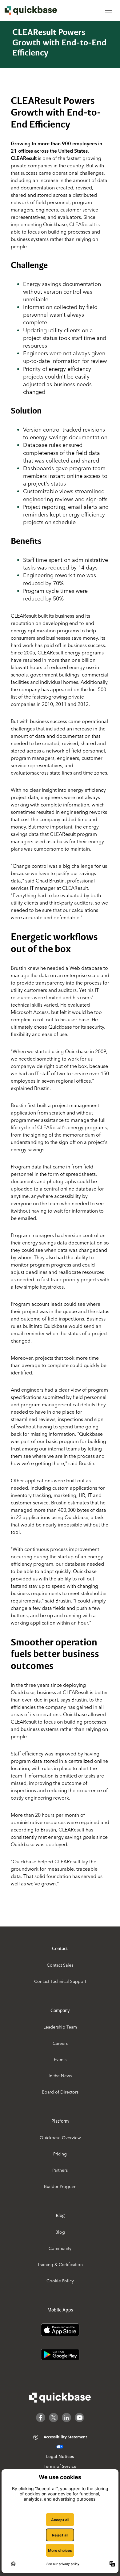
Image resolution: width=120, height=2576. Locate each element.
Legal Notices (60, 2456)
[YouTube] (79, 2418)
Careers (60, 2043)
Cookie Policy (60, 2281)
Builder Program (60, 2186)
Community (60, 2248)
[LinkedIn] (66, 2418)
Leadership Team (60, 2027)
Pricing (60, 2154)
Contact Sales (60, 1965)
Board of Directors (60, 2092)
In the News (60, 2076)
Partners (60, 2170)
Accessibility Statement (65, 2437)
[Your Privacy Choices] (60, 2447)
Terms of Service (60, 2466)
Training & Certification (60, 2265)
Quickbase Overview (60, 2138)
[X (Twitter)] (54, 2418)
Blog (60, 2232)
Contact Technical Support (60, 1981)
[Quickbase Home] (60, 2398)
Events (60, 2060)
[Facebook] (41, 2418)
